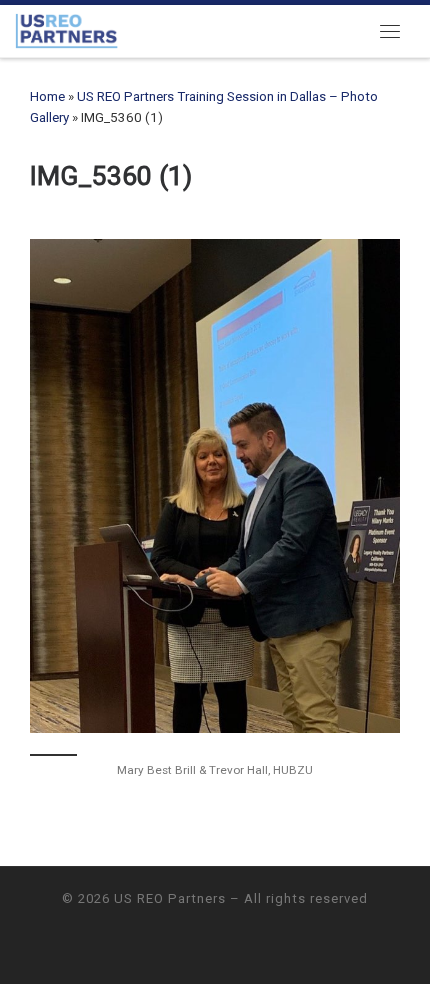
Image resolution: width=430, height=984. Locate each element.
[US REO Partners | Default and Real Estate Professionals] (66, 29)
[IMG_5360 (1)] (215, 485)
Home (47, 96)
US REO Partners (170, 898)
